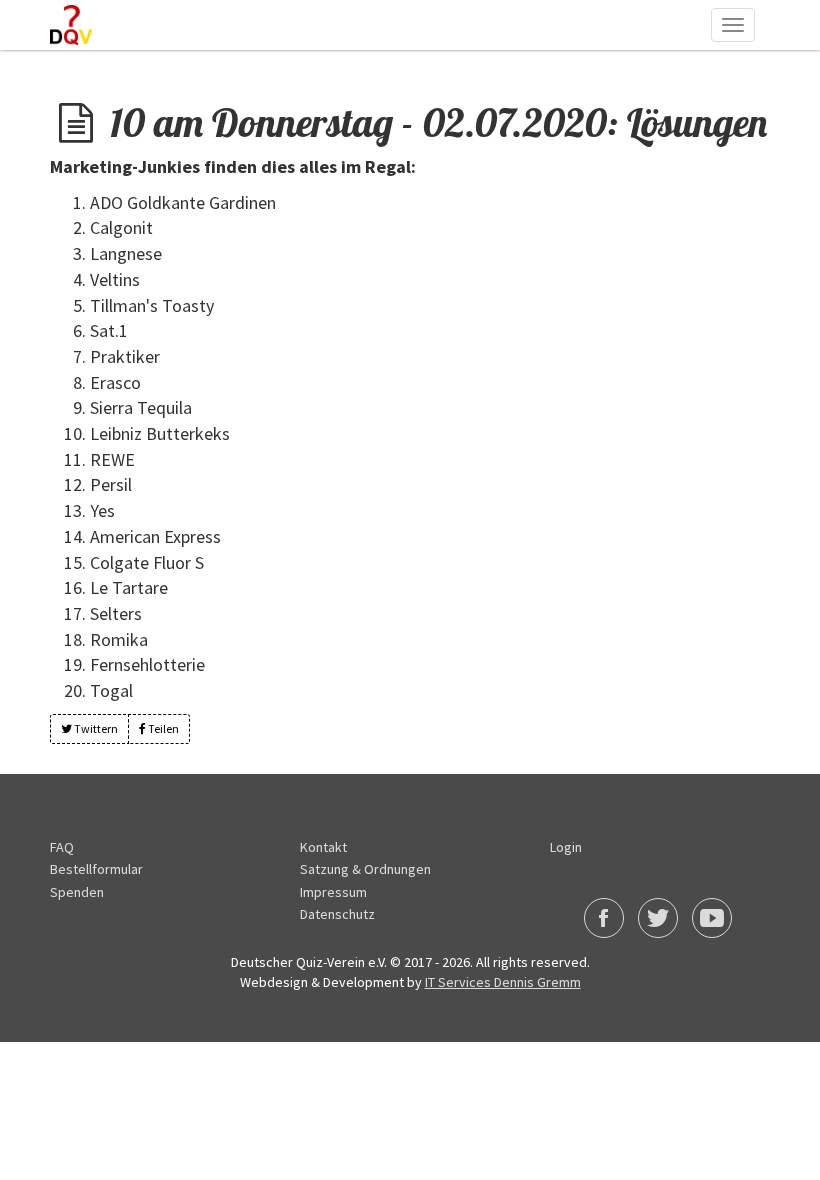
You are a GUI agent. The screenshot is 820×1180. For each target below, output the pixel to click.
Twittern (95, 728)
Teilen (162, 728)
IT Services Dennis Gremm (503, 982)
